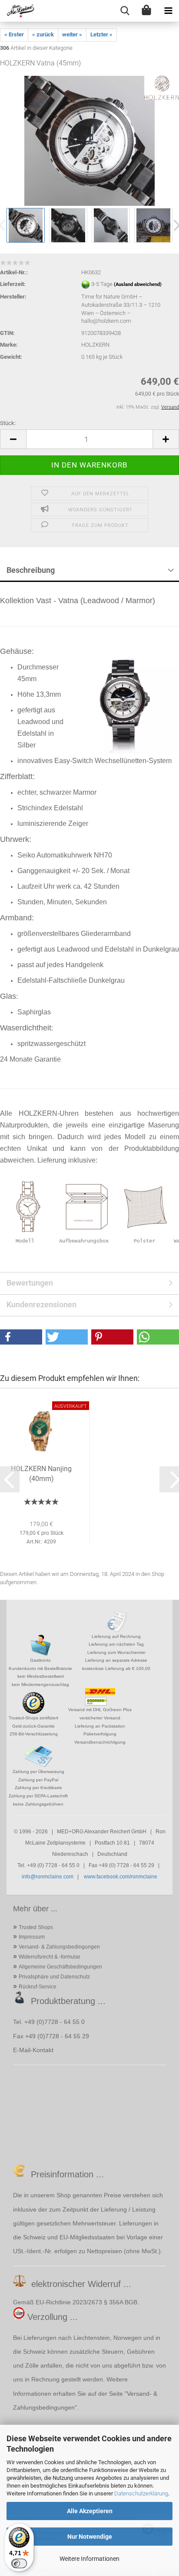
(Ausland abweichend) (138, 285)
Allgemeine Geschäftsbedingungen (60, 1967)
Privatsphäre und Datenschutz (54, 1977)
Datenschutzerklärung (141, 2493)
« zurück (43, 34)
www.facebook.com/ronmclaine (121, 1877)
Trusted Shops (36, 1927)
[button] (13, 439)
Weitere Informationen (89, 2559)
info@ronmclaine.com (48, 1877)
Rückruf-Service (38, 1987)
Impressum (32, 1937)
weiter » (72, 34)
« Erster (14, 34)
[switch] (19, 2563)
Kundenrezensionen (41, 1304)
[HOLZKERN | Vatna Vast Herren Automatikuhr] (89, 141)
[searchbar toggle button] (125, 11)
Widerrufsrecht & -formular (50, 1957)
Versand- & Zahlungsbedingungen (59, 1947)
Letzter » (101, 34)
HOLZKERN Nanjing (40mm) (41, 1474)
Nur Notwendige (90, 2537)
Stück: (8, 423)
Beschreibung (31, 570)
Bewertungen (30, 1283)
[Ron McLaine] (17, 11)
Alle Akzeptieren (90, 2511)
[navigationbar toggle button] (168, 11)
